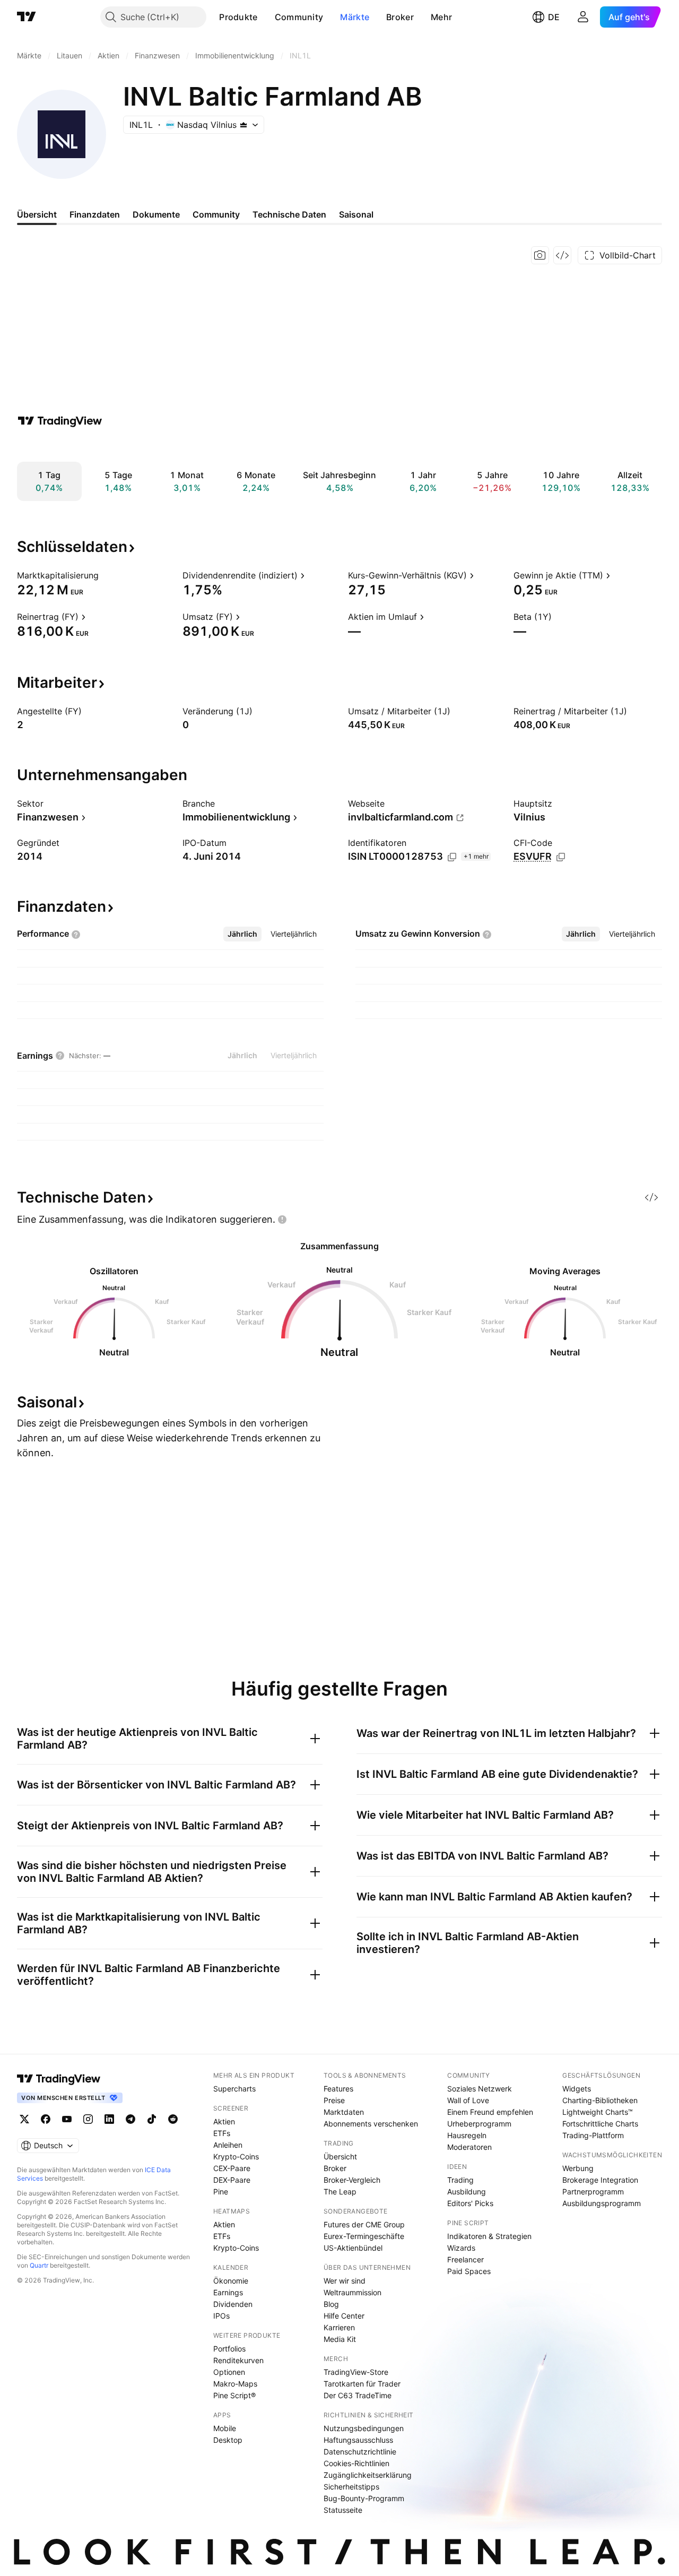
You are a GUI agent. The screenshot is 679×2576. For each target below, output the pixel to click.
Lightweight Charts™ (598, 2112)
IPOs (221, 2316)
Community (299, 17)
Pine (221, 2192)
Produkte (238, 17)
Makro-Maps (235, 2384)
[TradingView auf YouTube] (67, 2119)
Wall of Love (468, 2100)
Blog (331, 2304)
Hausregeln (467, 2135)
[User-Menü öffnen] (583, 17)
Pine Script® (234, 2395)
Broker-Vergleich (352, 2180)
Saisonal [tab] (356, 214)
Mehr (441, 17)
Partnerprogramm (593, 2192)
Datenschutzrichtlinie (360, 2452)
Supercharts (234, 2089)
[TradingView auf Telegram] (130, 2119)
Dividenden (233, 2304)
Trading (460, 2180)
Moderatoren (469, 2147)
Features (338, 2089)
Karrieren (339, 2327)
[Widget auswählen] (562, 255)
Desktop (228, 2440)
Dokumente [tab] (156, 214)
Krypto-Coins (236, 2156)
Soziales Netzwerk (480, 2089)
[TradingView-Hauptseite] (59, 2079)
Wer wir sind (345, 2281)
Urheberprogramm (479, 2124)
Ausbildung (467, 2192)
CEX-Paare (232, 2168)
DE (554, 17)
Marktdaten (344, 2112)
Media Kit (340, 2339)
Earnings (228, 2292)
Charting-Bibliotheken (600, 2100)
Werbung (578, 2168)
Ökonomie (231, 2281)
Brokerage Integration (600, 2180)
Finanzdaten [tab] (95, 214)
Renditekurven (238, 2360)
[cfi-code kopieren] (561, 857)
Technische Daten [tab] (289, 214)
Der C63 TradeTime (358, 2395)
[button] (266, 17)
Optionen (229, 2372)
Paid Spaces (469, 2271)
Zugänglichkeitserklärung (368, 2475)
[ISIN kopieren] (452, 857)
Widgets (577, 2089)
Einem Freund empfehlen (490, 2112)
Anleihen (228, 2145)
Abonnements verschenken (371, 2124)
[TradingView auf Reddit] (173, 2119)
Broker (400, 17)
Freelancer (465, 2259)
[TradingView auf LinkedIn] (109, 2119)
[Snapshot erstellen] (540, 255)
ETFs (222, 2133)
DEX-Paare (232, 2180)
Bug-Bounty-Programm (364, 2498)
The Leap (340, 2192)
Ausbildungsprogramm (602, 2203)
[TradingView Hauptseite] (27, 17)
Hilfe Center (344, 2316)
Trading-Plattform (593, 2135)
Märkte (355, 17)
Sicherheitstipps (351, 2487)
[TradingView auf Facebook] (46, 2119)
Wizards (461, 2248)
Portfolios (229, 2349)
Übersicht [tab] (37, 214)
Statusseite (343, 2510)
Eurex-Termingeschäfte (364, 2236)
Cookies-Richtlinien (356, 2463)
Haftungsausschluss (358, 2440)
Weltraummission (352, 2292)
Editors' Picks (470, 2203)
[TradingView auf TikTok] (152, 2119)
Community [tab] (216, 214)
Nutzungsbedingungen (364, 2428)
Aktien (224, 2121)
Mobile (225, 2428)
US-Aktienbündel (353, 2248)
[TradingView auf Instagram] (88, 2119)
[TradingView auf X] (24, 2119)
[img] (243, 125)
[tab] (242, 934)
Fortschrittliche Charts (600, 2124)
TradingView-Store (356, 2372)
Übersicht (340, 2156)
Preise (334, 2100)
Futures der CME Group (364, 2224)
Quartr (39, 2265)
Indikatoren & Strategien (489, 2236)
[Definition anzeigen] (106, 575)
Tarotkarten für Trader (362, 2384)
